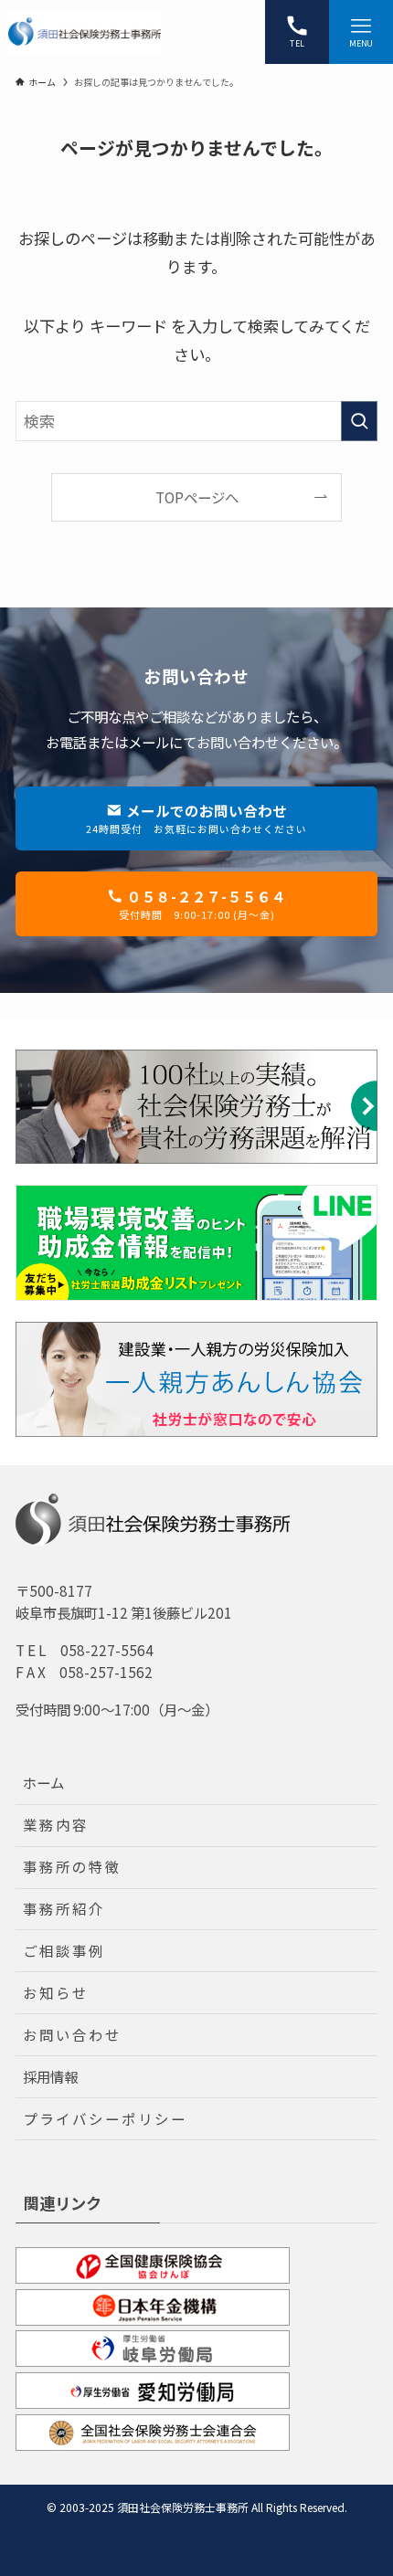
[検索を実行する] (359, 421)
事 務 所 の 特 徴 (71, 1866)
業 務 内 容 (54, 1824)
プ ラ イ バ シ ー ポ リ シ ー (104, 2118)
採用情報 (50, 2076)
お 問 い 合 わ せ (71, 2034)
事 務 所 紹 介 (63, 1908)
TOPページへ (197, 497)
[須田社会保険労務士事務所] (85, 32)
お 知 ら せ (54, 1992)
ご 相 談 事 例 (63, 1950)
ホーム (43, 1782)
